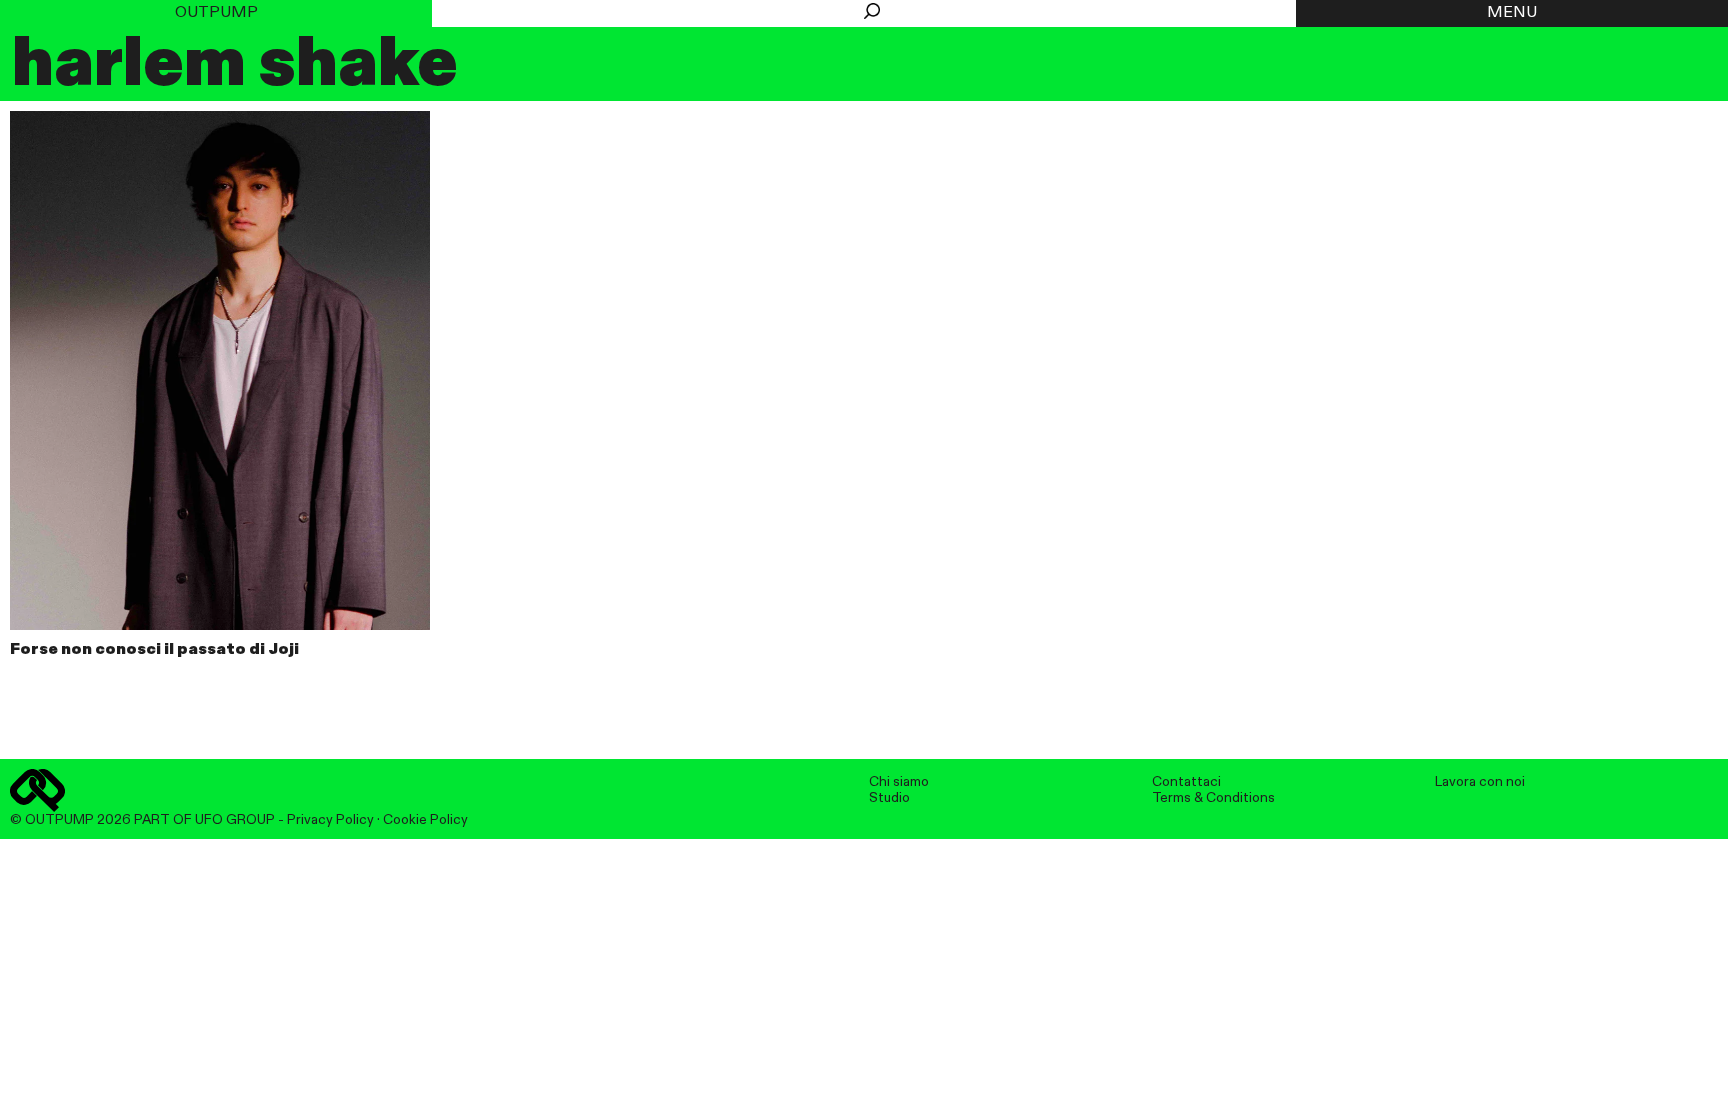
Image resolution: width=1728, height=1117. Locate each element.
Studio (889, 798)
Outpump (216, 13)
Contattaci (1186, 782)
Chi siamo (899, 782)
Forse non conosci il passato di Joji (154, 650)
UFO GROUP (235, 820)
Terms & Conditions (1213, 798)
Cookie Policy (425, 820)
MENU (1512, 13)
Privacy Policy (330, 820)
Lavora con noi (1480, 782)
